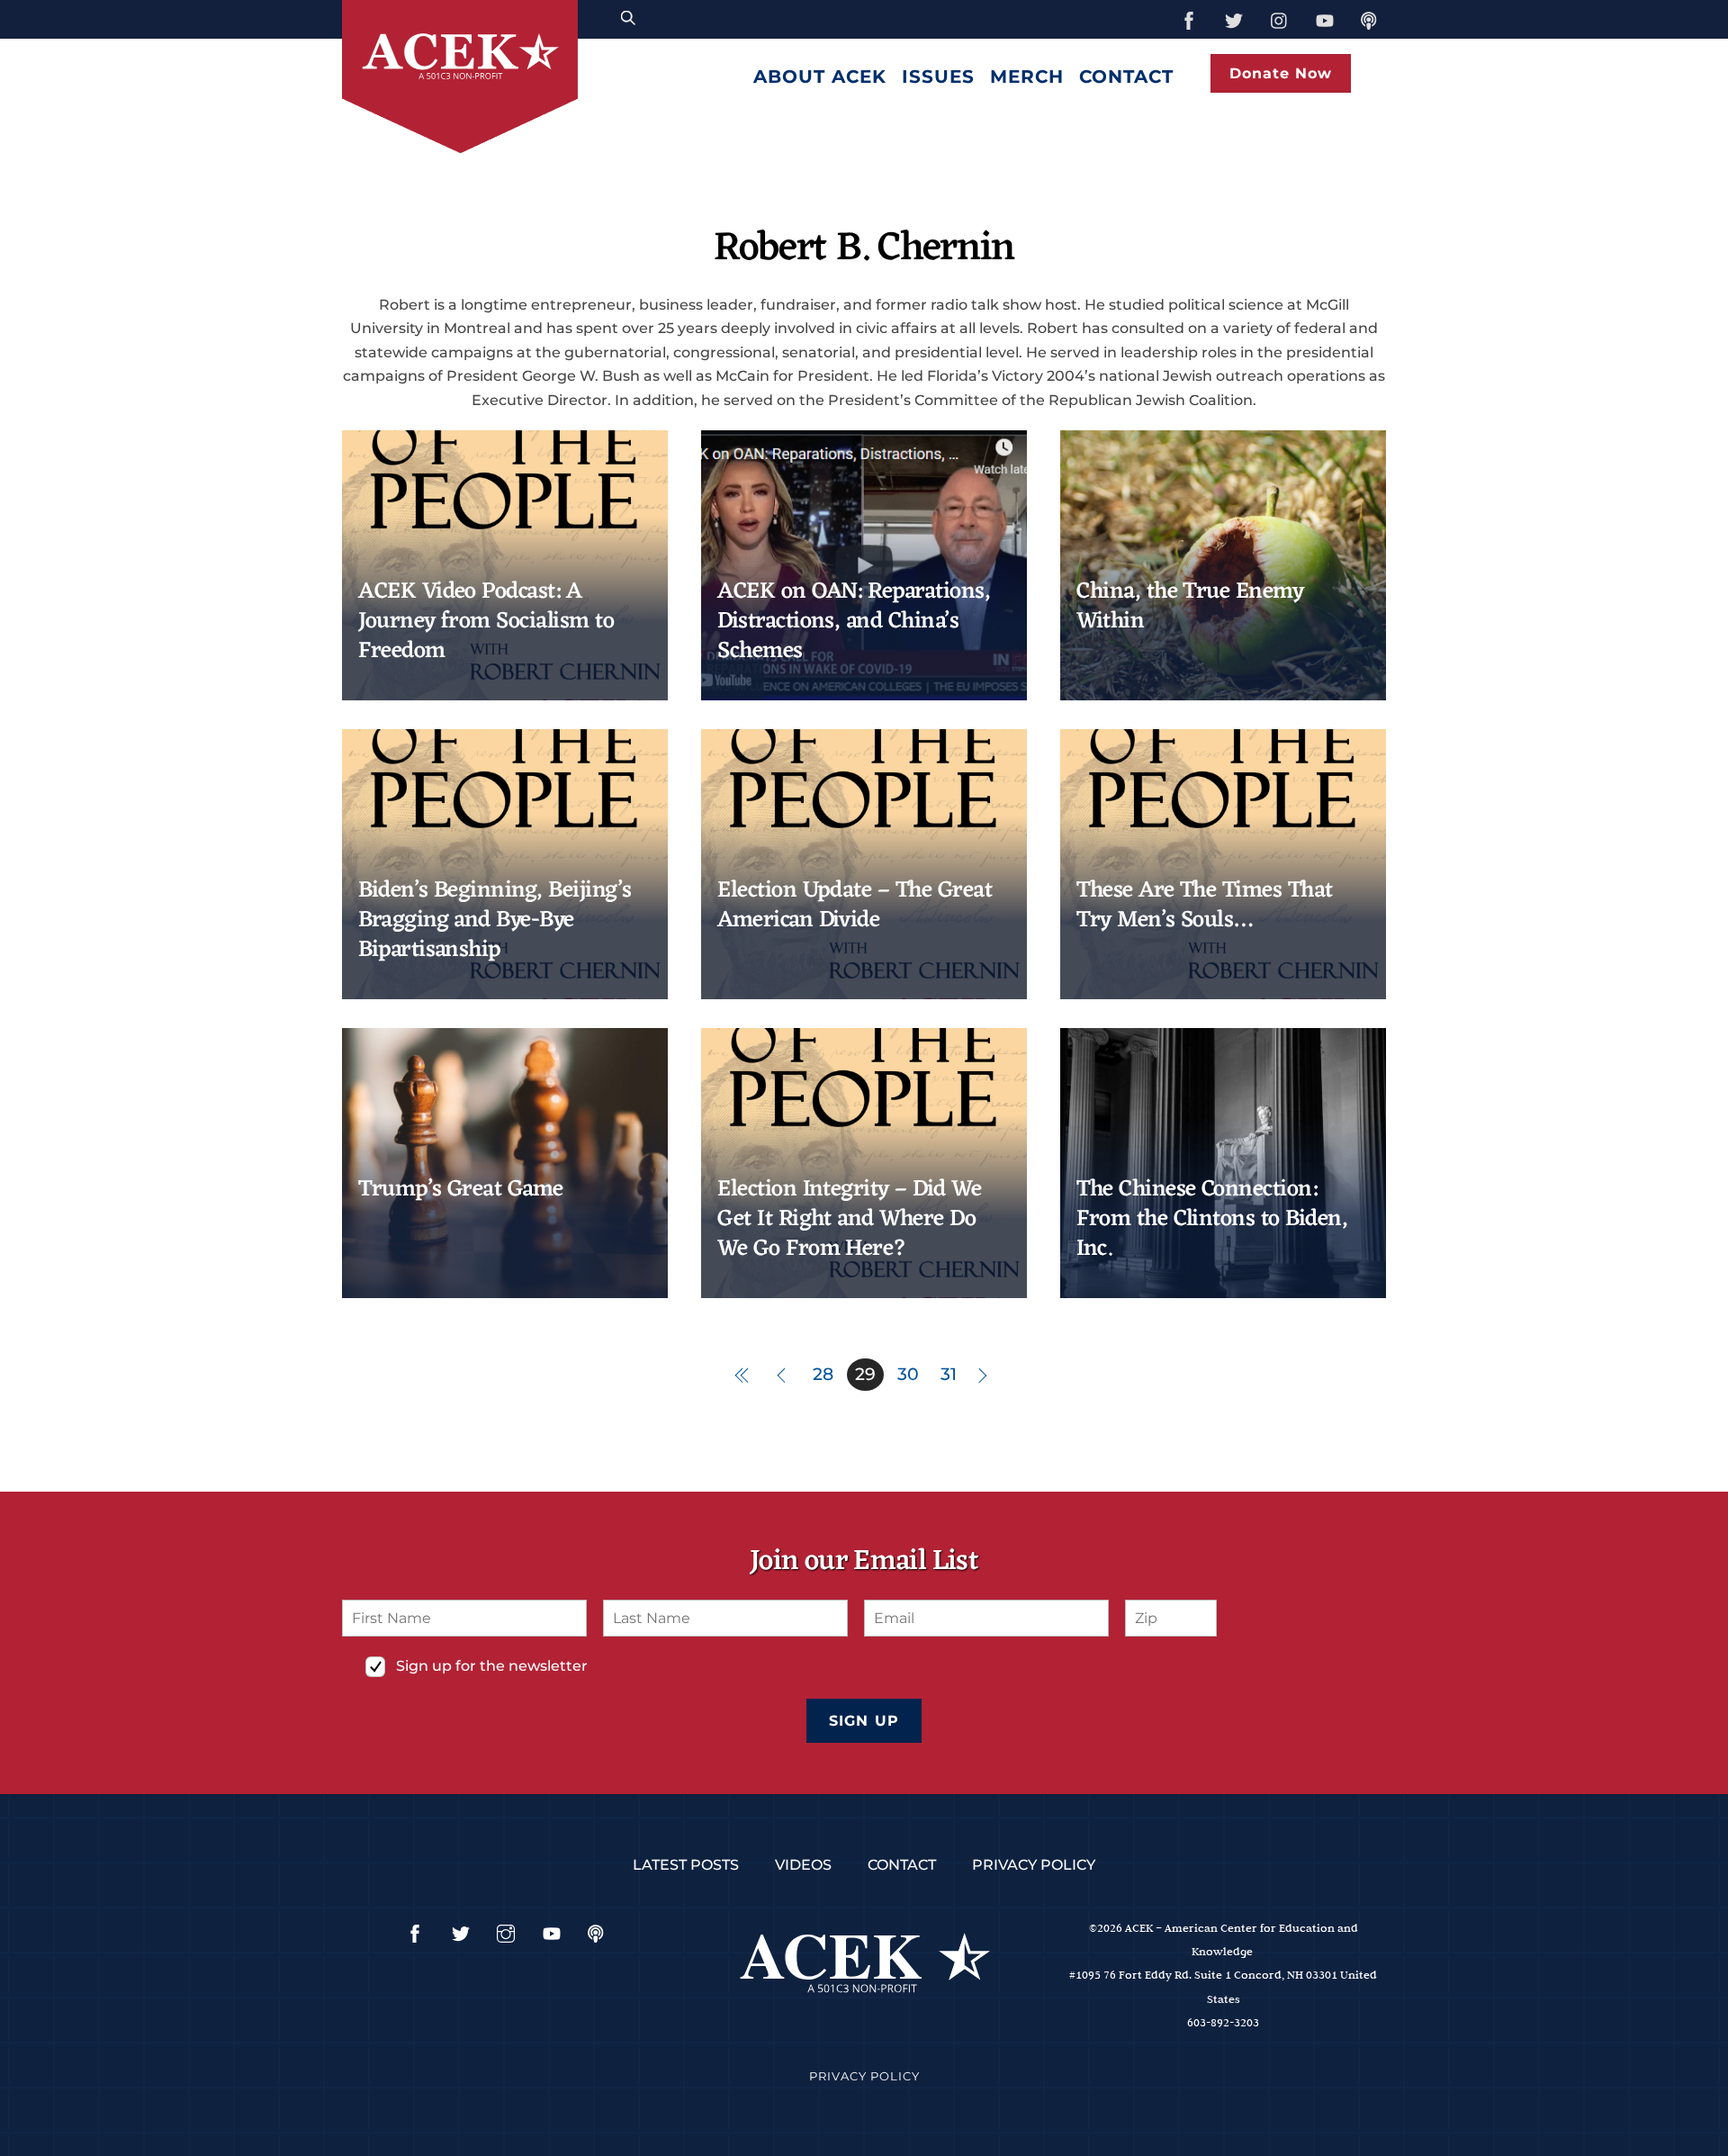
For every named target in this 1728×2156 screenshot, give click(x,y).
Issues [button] (938, 77)
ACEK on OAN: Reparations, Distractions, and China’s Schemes (854, 622)
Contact (1126, 77)
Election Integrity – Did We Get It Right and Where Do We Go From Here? (849, 1220)
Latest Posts (686, 1865)
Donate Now (1281, 73)
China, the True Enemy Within (1190, 607)
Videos (803, 1865)
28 (823, 1374)
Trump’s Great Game (461, 1190)
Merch (1027, 77)
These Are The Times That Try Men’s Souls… (1205, 906)
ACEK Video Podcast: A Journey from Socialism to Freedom (486, 622)
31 (949, 1374)
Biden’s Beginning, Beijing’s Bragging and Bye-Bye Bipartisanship (495, 921)
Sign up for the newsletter (492, 1666)
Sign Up (864, 1721)
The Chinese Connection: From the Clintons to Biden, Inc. (1212, 1220)
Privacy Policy (1034, 1865)
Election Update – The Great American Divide (855, 906)
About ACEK (820, 77)
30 (908, 1374)
